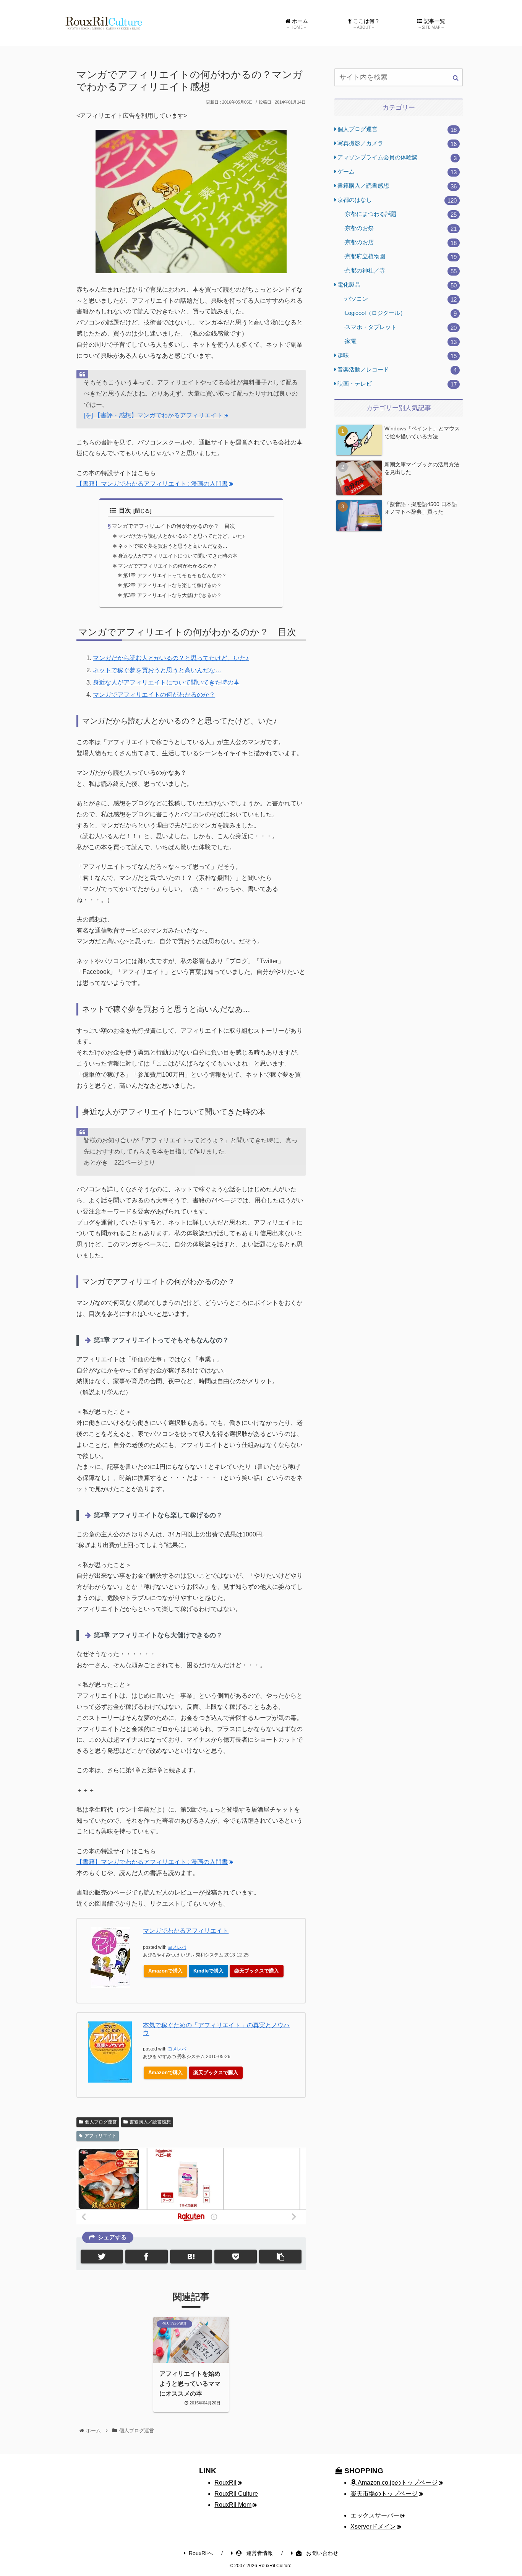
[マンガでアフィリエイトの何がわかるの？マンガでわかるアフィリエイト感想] (191, 2256)
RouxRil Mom (233, 2505)
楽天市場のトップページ (384, 2494)
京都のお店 (401, 243)
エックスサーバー (375, 2515)
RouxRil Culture (236, 2494)
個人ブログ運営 (101, 2122)
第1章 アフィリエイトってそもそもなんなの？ (175, 575)
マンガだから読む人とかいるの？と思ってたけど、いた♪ (182, 536)
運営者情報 (259, 2553)
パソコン (401, 299)
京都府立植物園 (401, 257)
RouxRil (225, 2483)
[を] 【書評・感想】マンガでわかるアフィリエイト (153, 415)
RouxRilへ (201, 2553)
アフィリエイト (101, 2136)
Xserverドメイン (373, 2527)
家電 (401, 341)
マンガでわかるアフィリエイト (186, 1931)
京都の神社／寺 (401, 271)
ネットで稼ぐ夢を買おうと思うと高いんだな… (157, 670)
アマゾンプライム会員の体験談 (397, 158)
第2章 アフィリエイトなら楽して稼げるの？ (172, 585)
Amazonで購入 (165, 1971)
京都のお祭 (401, 228)
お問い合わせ (321, 2553)
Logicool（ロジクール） (401, 313)
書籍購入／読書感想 (150, 2122)
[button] (456, 78)
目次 (125, 510)
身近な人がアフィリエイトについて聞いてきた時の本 (178, 556)
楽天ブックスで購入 (257, 1971)
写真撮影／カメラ (397, 144)
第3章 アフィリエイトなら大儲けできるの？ (172, 595)
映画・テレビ (397, 384)
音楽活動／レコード (397, 370)
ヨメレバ (177, 1947)
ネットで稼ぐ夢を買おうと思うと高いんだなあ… (173, 546)
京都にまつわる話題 (401, 214)
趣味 (397, 356)
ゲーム (397, 172)
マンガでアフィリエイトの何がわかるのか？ (168, 566)
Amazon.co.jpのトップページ (397, 2483)
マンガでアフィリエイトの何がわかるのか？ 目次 (173, 526)
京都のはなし (397, 200)
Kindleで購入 (208, 1971)
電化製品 (397, 285)
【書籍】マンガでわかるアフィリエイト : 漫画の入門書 (152, 484)
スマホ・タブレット (401, 327)
